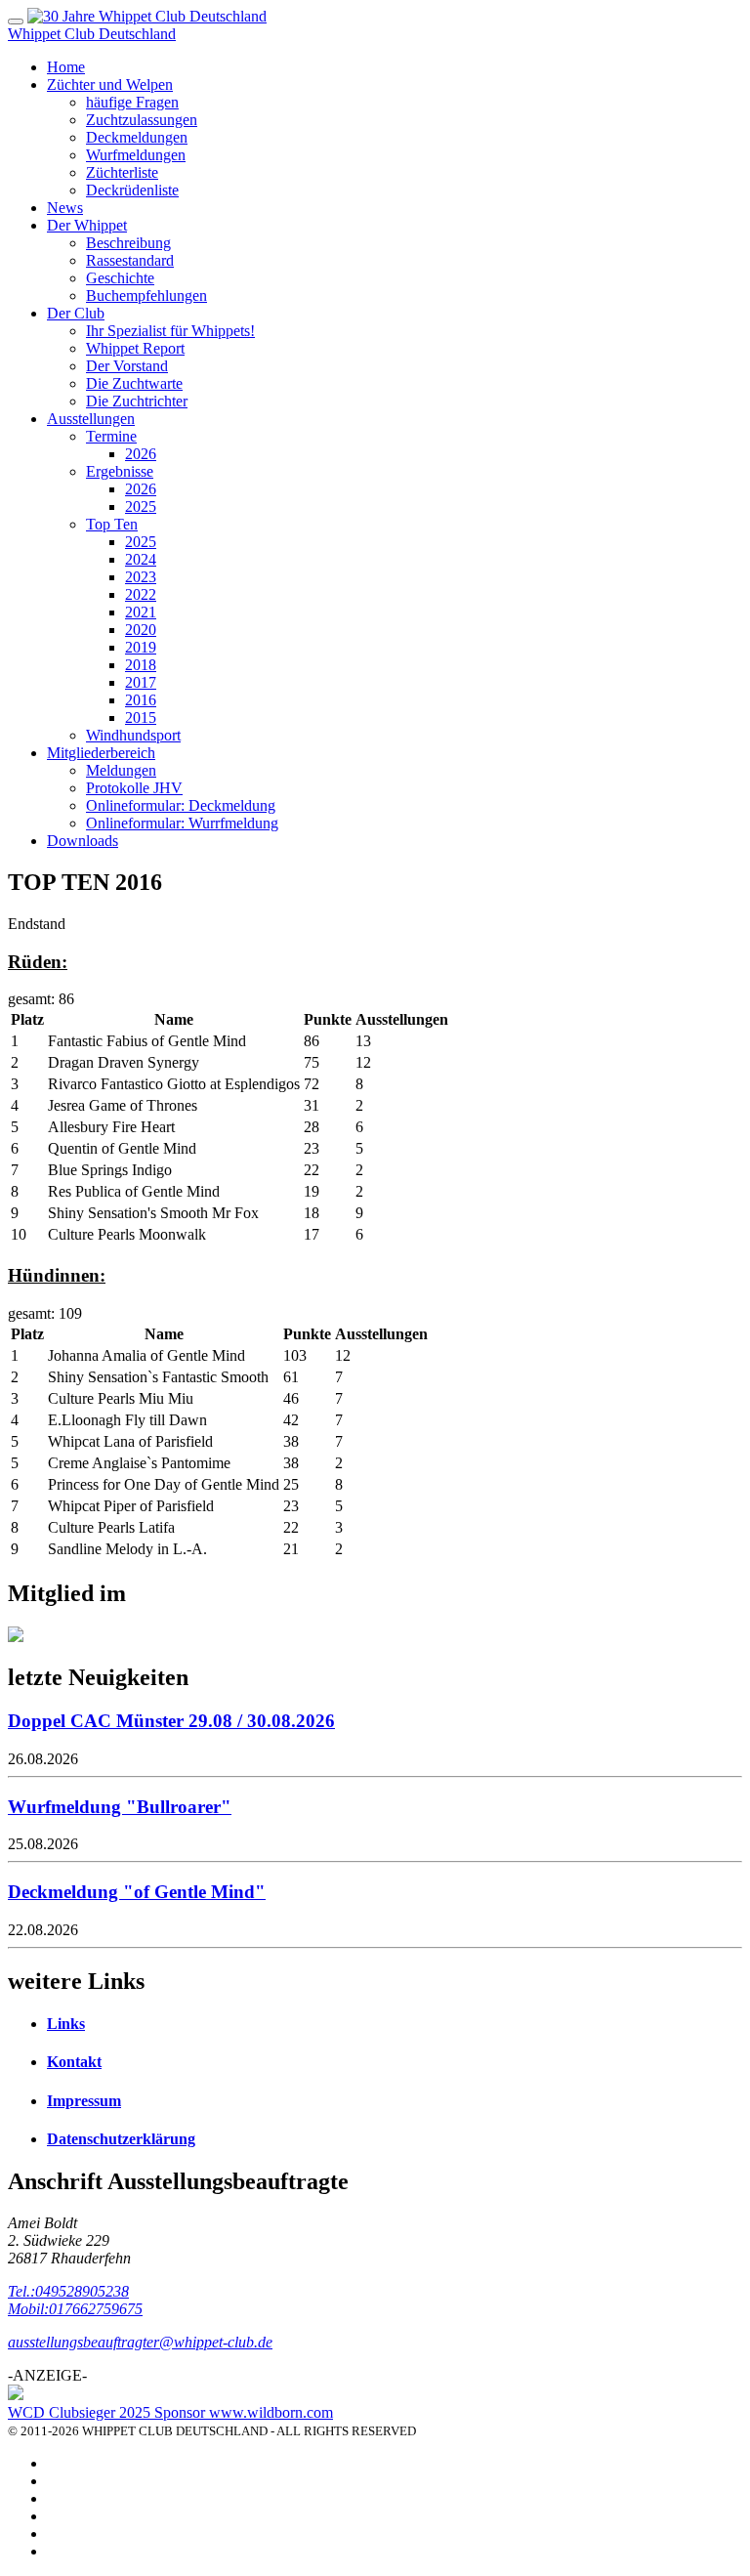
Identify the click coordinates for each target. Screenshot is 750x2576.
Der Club (76, 313)
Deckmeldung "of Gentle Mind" (137, 1892)
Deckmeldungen (137, 137)
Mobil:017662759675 (75, 2309)
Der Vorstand (127, 366)
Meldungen (121, 770)
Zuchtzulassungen (142, 120)
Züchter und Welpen (110, 84)
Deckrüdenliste (132, 190)
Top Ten (112, 524)
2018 (141, 665)
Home (66, 67)
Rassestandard (130, 260)
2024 (141, 559)
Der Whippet (87, 225)
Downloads (83, 841)
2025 (141, 507)
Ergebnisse (120, 471)
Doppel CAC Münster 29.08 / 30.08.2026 (171, 1721)
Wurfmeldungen (136, 155)
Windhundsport (133, 735)
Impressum (84, 2101)
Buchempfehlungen (146, 296)
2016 (141, 700)
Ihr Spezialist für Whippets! (170, 331)
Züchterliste (122, 172)
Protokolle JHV (134, 788)
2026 (141, 454)
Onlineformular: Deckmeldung (181, 805)
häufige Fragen (132, 102)
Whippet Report (135, 348)
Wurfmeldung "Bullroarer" (120, 1807)
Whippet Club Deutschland (92, 34)
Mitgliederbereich (101, 753)
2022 (141, 594)
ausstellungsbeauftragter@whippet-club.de (140, 2342)
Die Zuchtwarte (134, 383)
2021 (141, 612)
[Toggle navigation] (16, 21)
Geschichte (120, 278)
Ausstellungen (91, 419)
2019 (141, 647)
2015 (141, 718)
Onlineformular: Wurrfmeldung (182, 823)
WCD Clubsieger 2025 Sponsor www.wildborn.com (170, 2412)
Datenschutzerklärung (121, 2139)
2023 (141, 577)
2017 (141, 682)
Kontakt (74, 2062)
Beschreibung (128, 243)
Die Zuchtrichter (137, 401)
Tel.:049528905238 (68, 2291)
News (65, 208)
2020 (141, 630)
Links (66, 2024)
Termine (111, 436)
